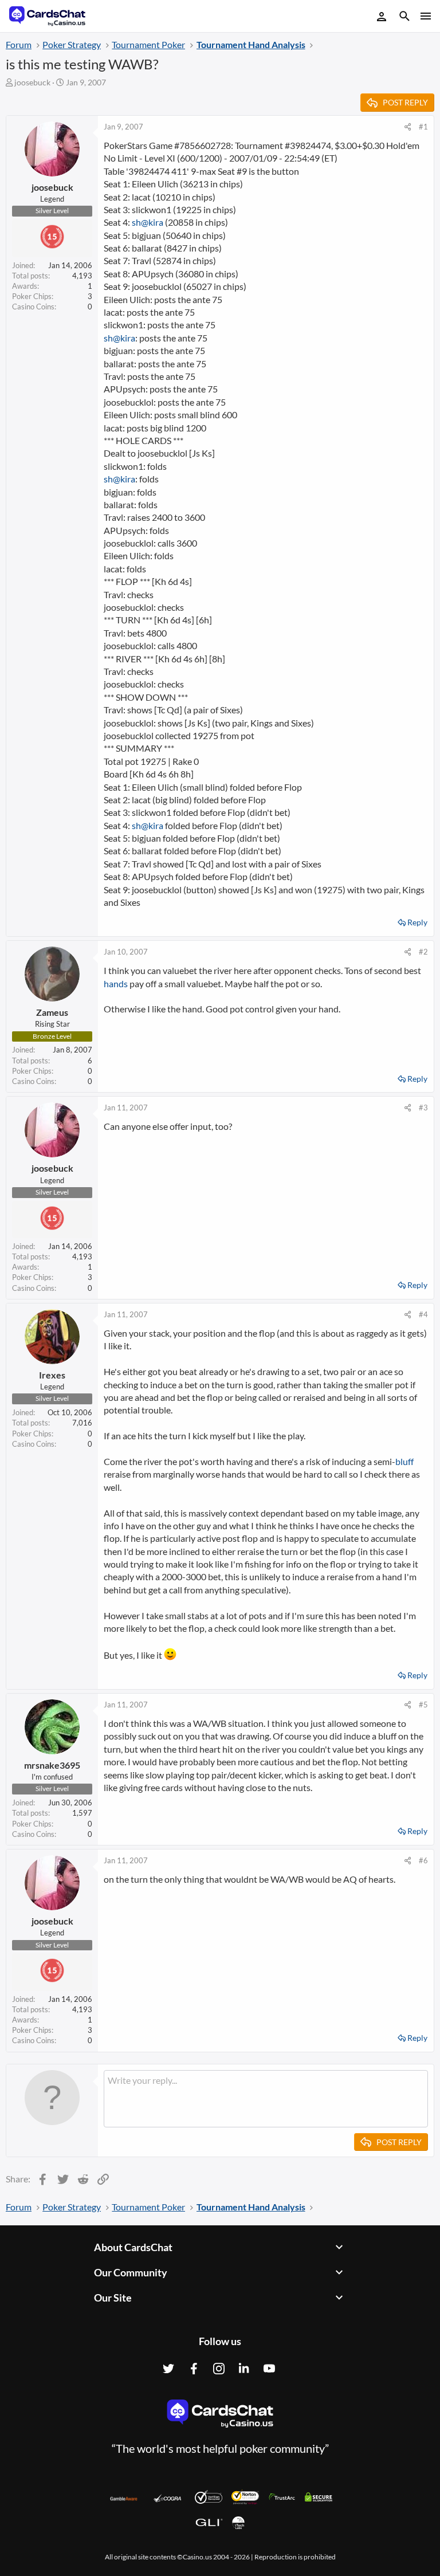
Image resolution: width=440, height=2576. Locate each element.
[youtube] (269, 2369)
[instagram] (219, 2369)
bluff (404, 1461)
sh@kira (148, 222)
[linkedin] (244, 2369)
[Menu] (425, 16)
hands (116, 983)
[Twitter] (168, 2369)
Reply (417, 922)
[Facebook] (194, 2369)
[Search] (404, 17)
